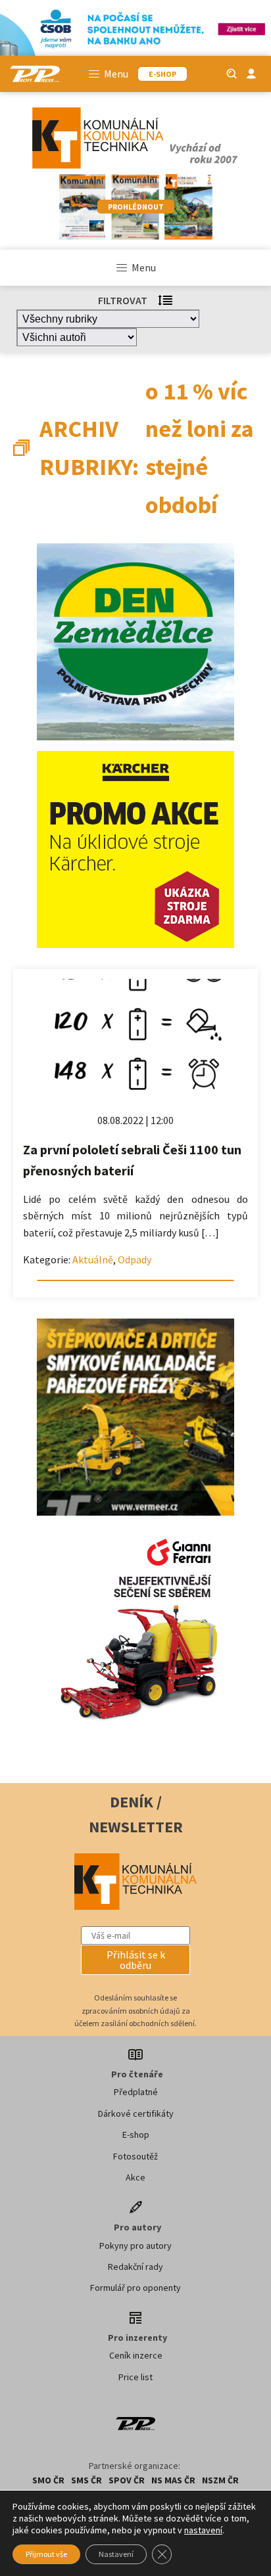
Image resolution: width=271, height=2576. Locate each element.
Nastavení (116, 2554)
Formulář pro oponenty (135, 2288)
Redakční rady (135, 2267)
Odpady (135, 1259)
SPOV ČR (127, 2480)
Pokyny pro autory (135, 2246)
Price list (135, 2377)
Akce (135, 2177)
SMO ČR (48, 2480)
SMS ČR (86, 2480)
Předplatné (136, 2092)
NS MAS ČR (173, 2480)
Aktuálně (93, 1259)
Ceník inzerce (136, 2355)
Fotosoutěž (135, 2156)
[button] (135, 1960)
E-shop (136, 2135)
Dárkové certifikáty (136, 2113)
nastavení (203, 2530)
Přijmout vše (46, 2554)
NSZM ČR (220, 2480)
